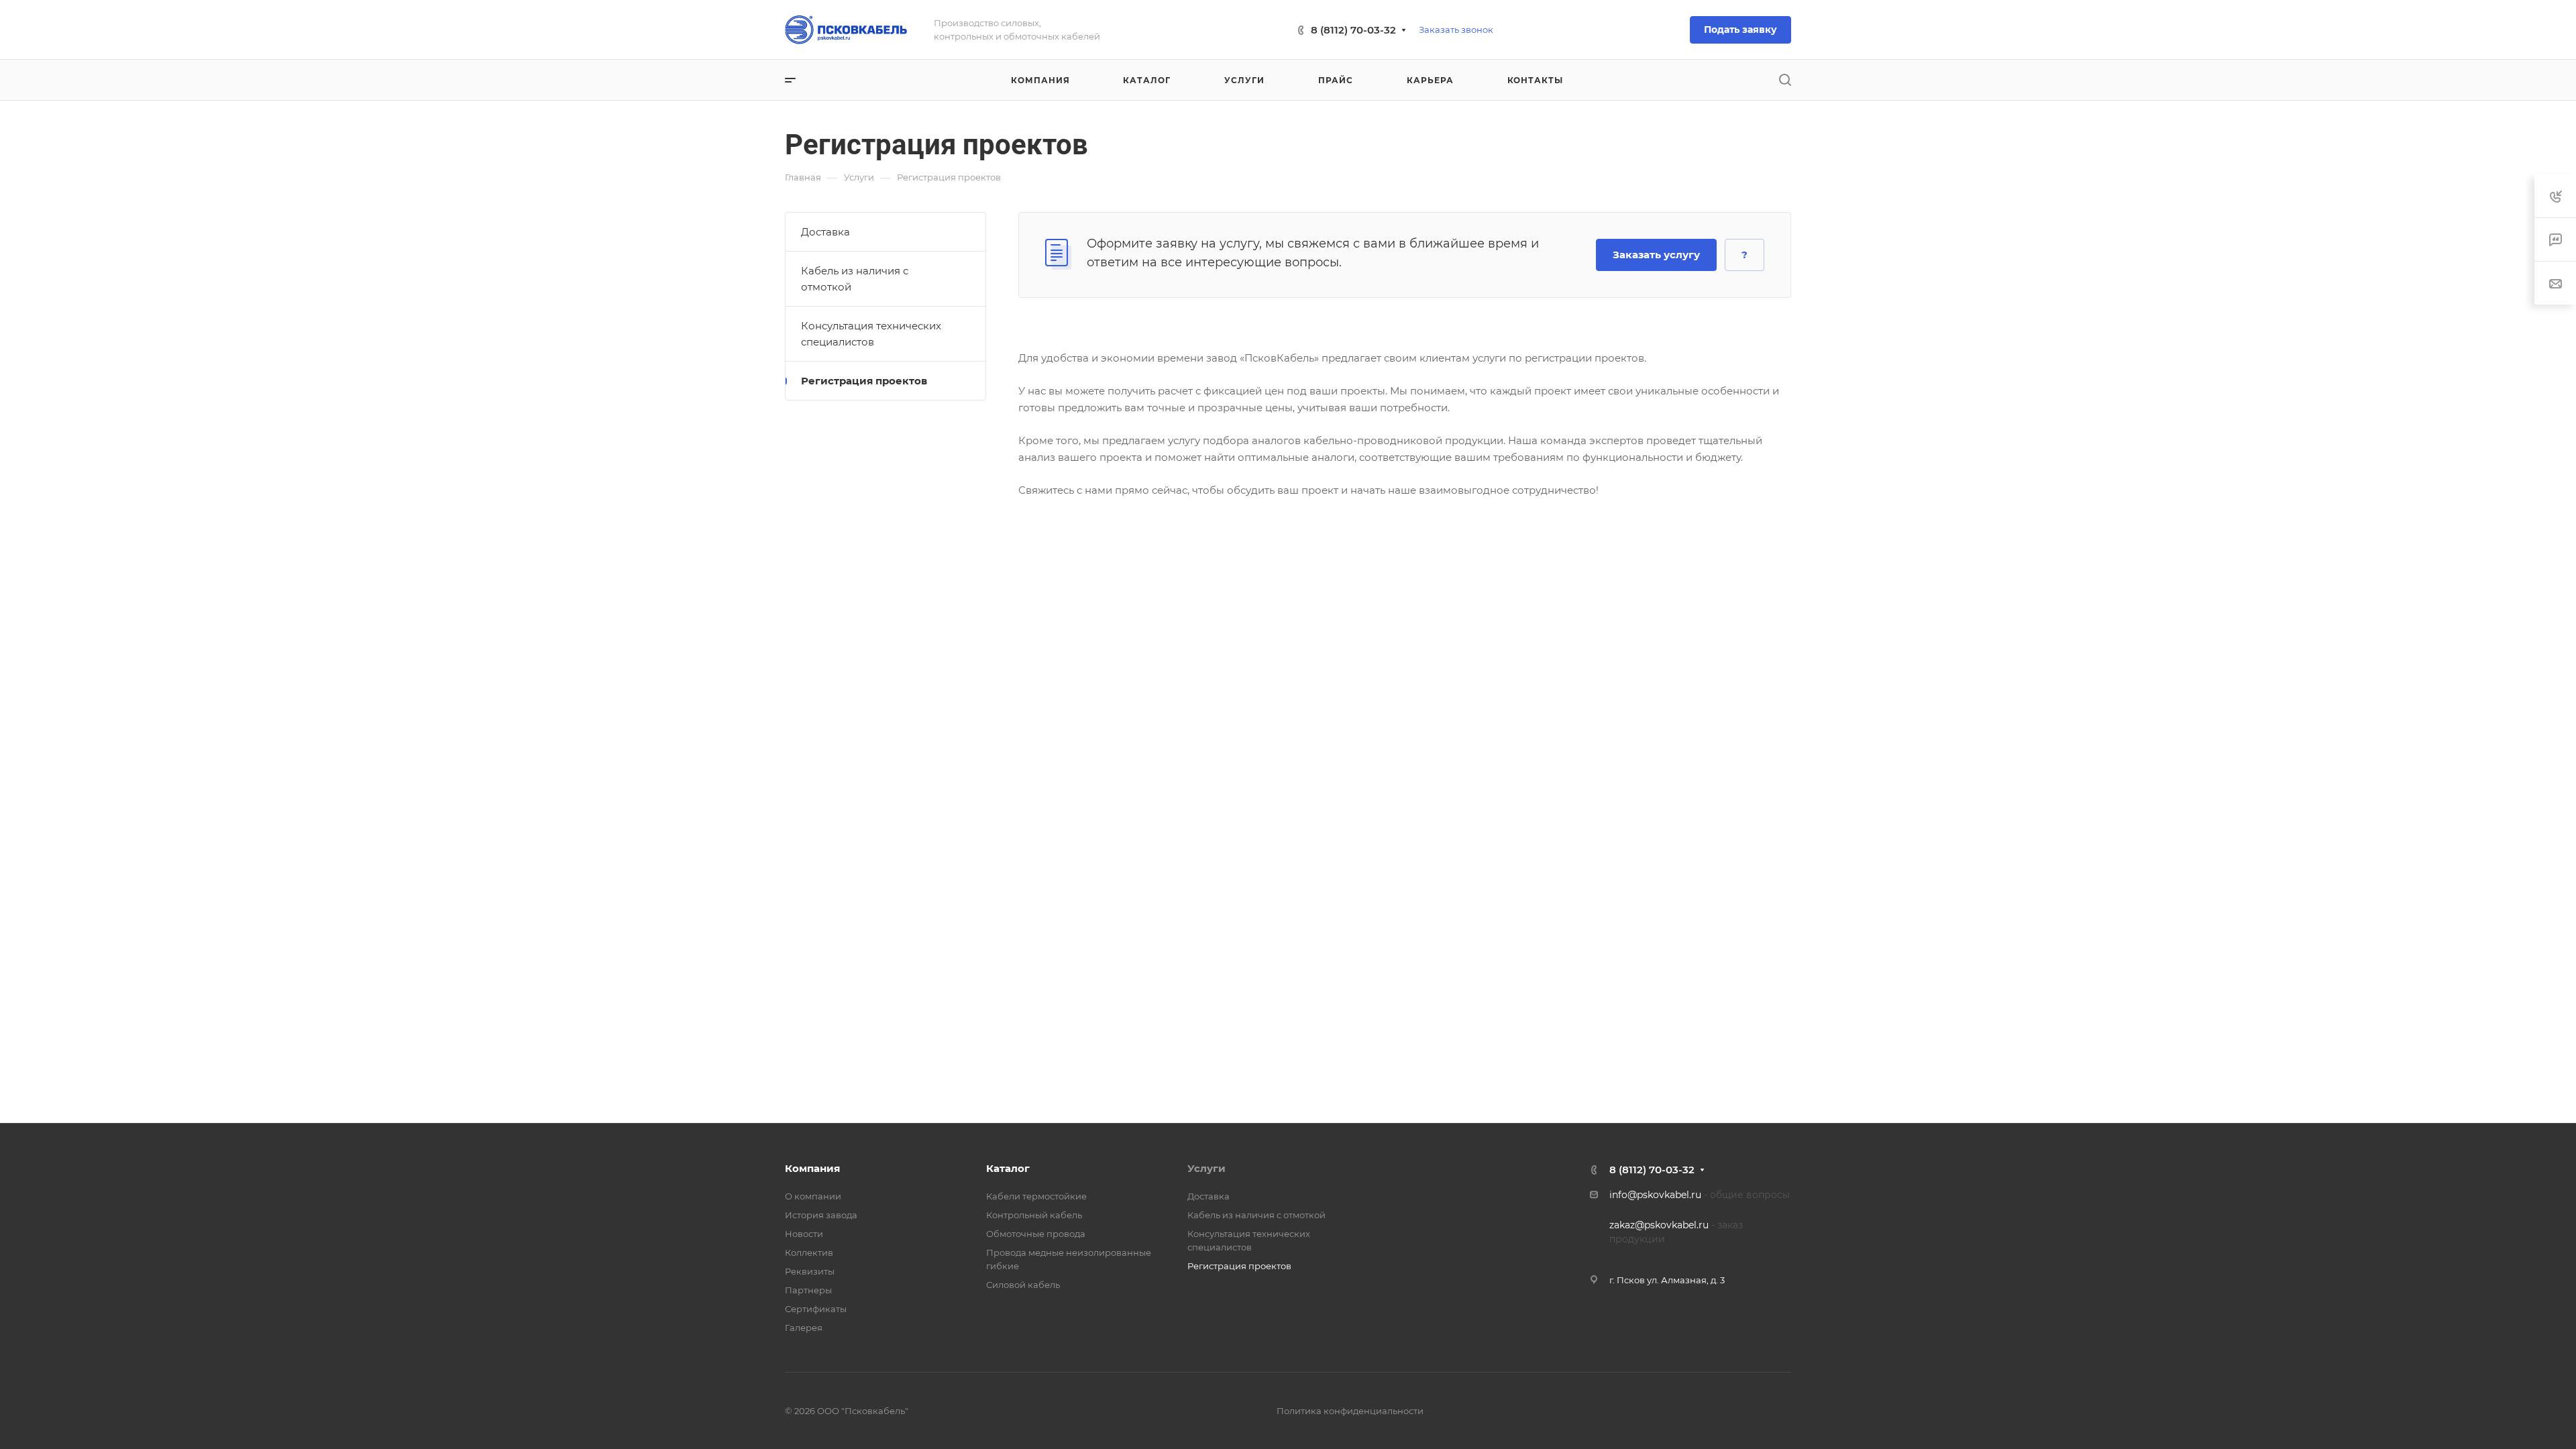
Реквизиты (810, 1271)
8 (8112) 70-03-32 (1353, 30)
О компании (813, 1196)
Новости (804, 1234)
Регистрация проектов (864, 381)
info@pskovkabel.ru (1655, 1195)
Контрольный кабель (1034, 1215)
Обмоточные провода (1036, 1234)
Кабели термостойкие (1036, 1196)
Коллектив (809, 1252)
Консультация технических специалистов (871, 334)
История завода (821, 1215)
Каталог (1008, 1168)
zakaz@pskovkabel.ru (1659, 1225)
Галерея (804, 1328)
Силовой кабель (1023, 1285)
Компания (812, 1168)
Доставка (825, 232)
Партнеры (808, 1290)
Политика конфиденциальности (1350, 1411)
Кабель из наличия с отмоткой (855, 279)
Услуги (1206, 1168)
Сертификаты (816, 1309)
